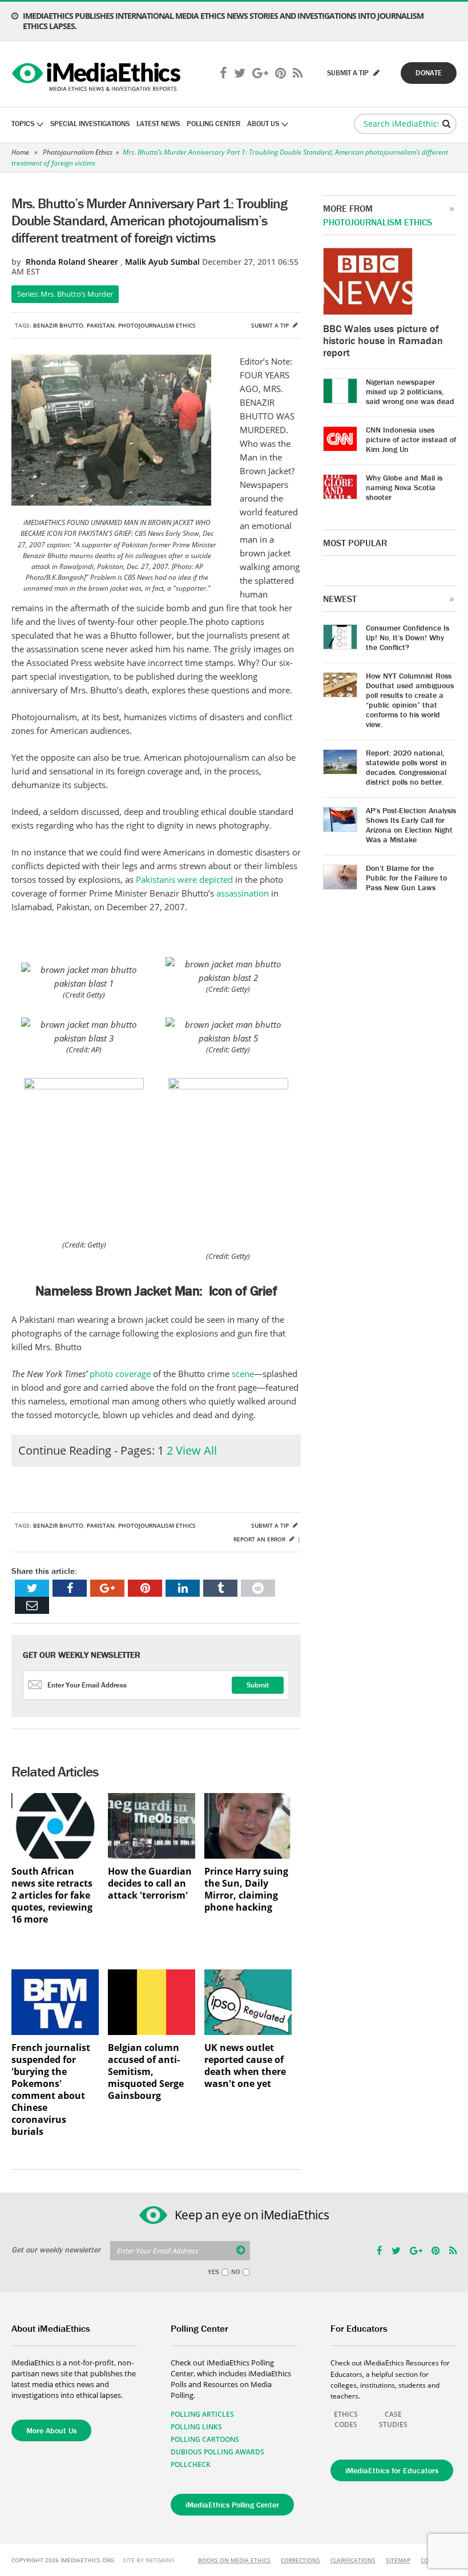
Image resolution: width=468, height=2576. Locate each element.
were (188, 879)
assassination (244, 893)
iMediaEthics (98, 74)
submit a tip (349, 73)
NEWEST (340, 599)
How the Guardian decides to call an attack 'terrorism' (150, 1883)
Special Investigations (90, 124)
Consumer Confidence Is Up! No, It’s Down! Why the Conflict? (408, 637)
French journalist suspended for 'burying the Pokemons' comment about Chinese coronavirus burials (51, 2090)
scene (243, 1374)
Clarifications (353, 2560)
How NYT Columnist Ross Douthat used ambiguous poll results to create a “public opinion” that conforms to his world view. (410, 700)
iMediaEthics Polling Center (232, 2505)
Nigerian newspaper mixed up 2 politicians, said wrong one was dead (410, 391)
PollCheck (191, 2464)
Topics (23, 124)
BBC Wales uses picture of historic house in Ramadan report (383, 340)
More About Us (51, 2430)
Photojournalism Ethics (78, 152)
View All (196, 1450)
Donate (429, 73)
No (236, 2272)
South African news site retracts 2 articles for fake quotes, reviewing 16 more (52, 1895)
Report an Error (260, 1539)
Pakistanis (157, 879)
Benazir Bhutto (58, 325)
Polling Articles (202, 2414)
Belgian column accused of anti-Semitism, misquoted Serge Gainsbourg (146, 2072)
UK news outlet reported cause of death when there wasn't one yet (245, 2066)
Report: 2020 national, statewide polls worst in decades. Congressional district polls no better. (406, 767)
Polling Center (213, 124)
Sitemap (398, 2560)
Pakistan (101, 325)
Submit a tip (271, 325)
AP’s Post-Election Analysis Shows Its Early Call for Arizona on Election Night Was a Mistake (411, 825)
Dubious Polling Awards (217, 2452)
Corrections (300, 2560)
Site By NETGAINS (149, 2560)
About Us (263, 124)
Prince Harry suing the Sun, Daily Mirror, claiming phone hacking (246, 1889)
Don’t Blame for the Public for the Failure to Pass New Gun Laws (406, 878)
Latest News (158, 124)
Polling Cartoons (205, 2439)
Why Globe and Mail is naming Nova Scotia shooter (404, 487)
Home (20, 152)
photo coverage (121, 1374)
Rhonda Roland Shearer (72, 262)
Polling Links (196, 2427)
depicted (217, 879)
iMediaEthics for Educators (392, 2470)
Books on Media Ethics (234, 2560)
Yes (213, 2272)
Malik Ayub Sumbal (162, 262)
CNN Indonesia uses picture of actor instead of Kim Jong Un (411, 439)
